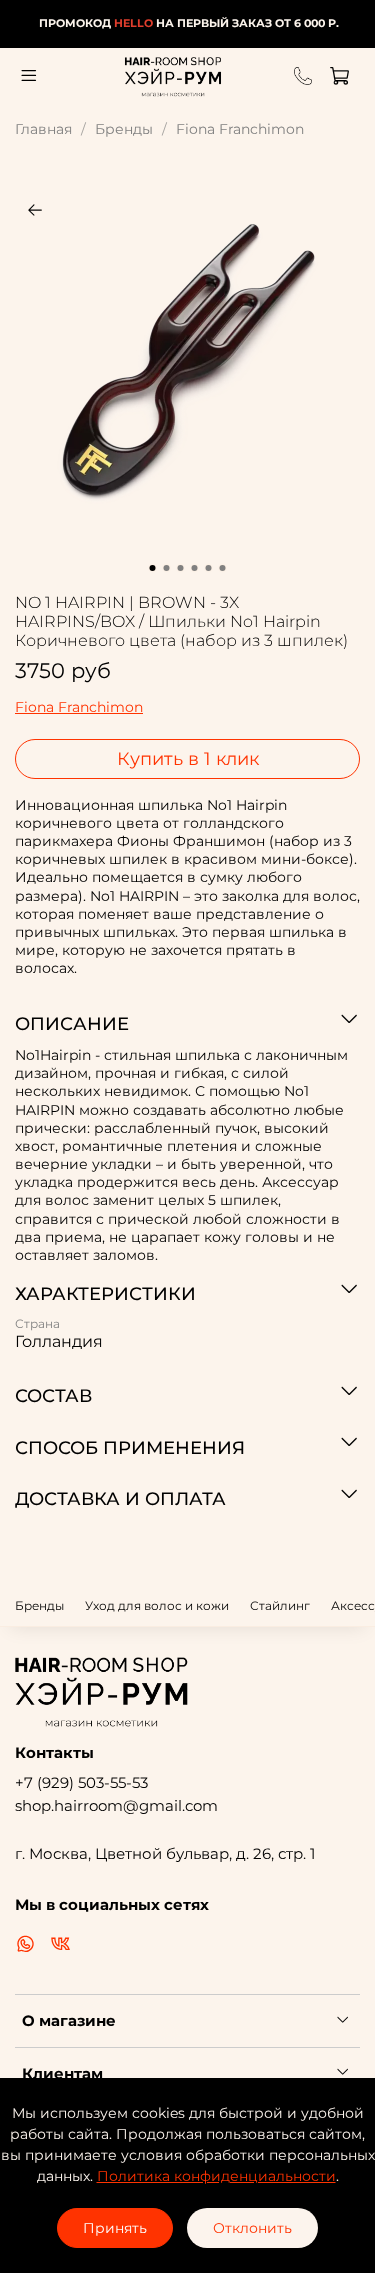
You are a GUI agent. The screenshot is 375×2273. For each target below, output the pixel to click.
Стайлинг (280, 1605)
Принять (115, 2228)
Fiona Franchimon (240, 129)
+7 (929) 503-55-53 (81, 1782)
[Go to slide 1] (153, 568)
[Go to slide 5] (209, 568)
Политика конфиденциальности (216, 2176)
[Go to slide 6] (223, 568)
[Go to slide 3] (181, 568)
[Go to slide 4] (195, 568)
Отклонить (252, 2228)
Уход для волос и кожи (157, 1605)
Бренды (124, 129)
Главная (43, 129)
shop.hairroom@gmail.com (116, 1805)
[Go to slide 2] (167, 568)
